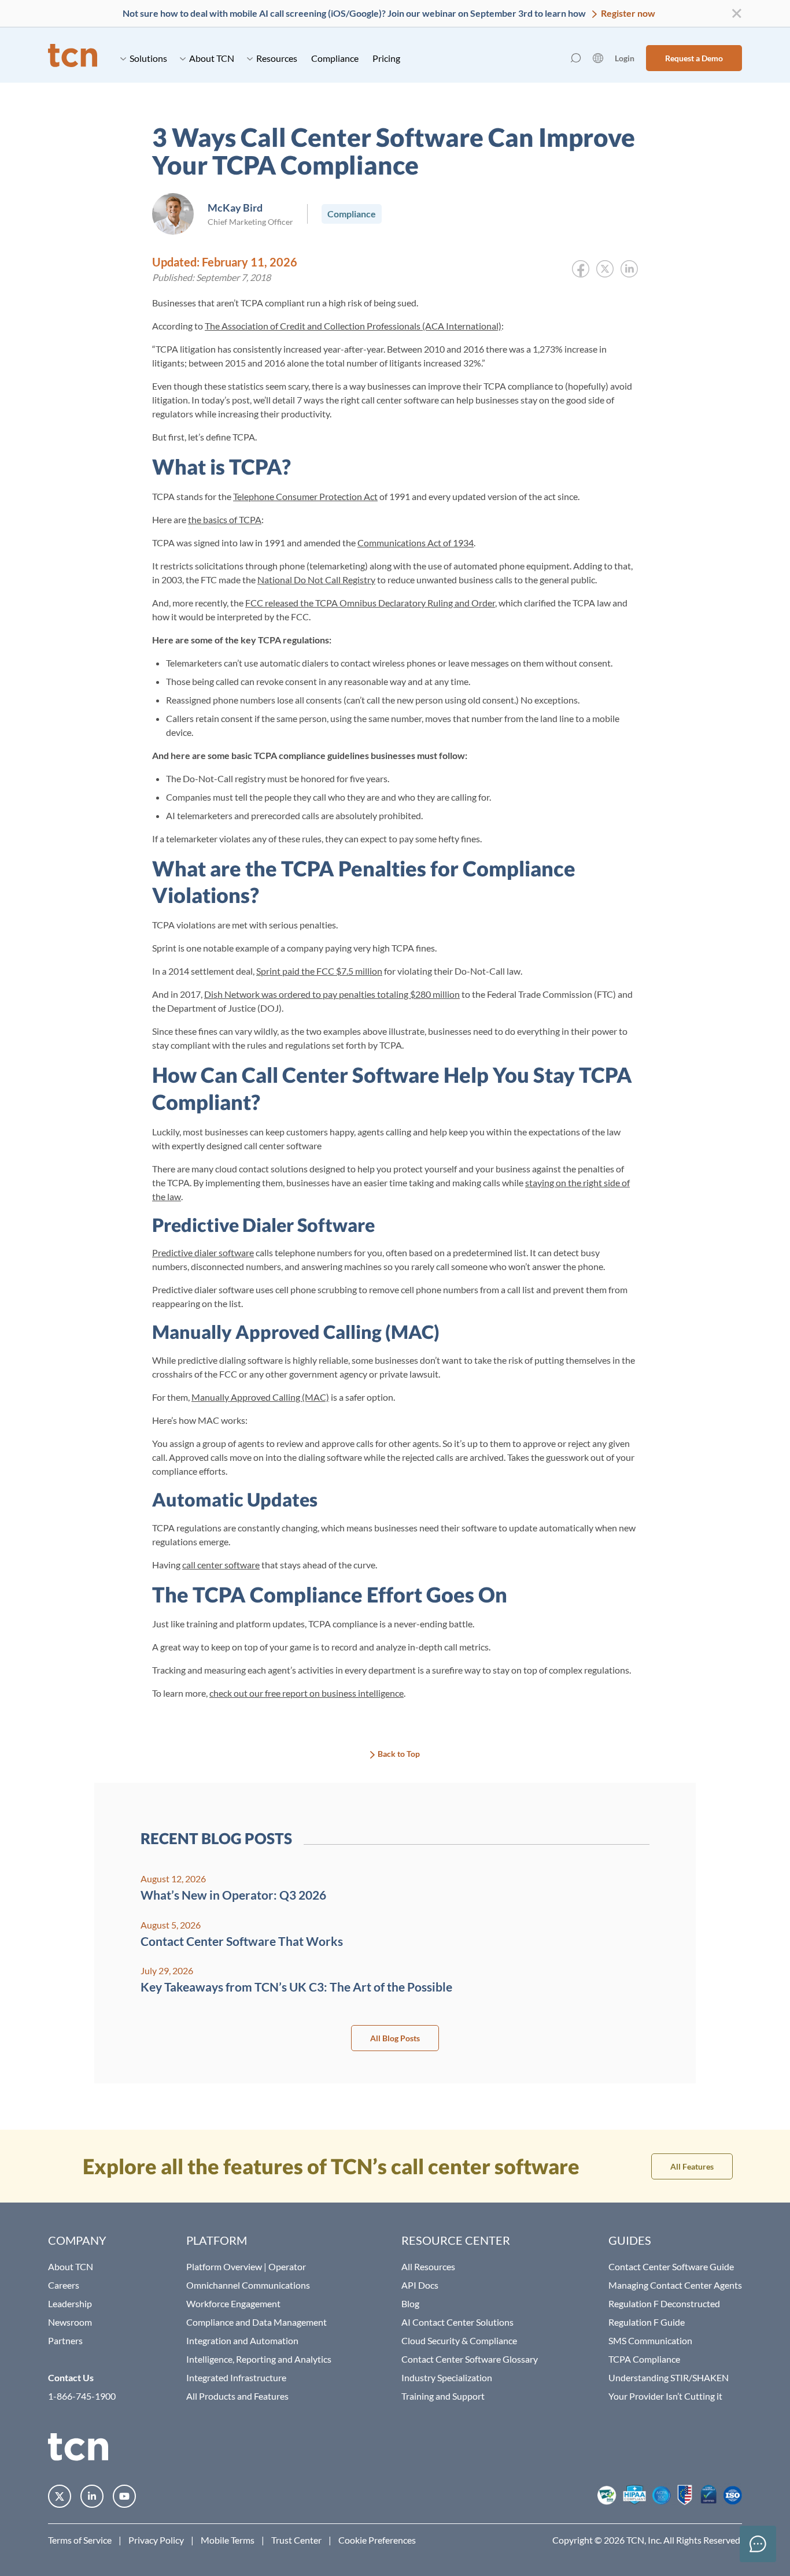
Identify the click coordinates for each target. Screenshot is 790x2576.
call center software (221, 1565)
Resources (277, 58)
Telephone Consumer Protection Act (305, 496)
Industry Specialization (447, 2377)
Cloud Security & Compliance (459, 2340)
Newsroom (70, 2322)
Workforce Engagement (233, 2303)
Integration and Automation (242, 2340)
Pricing (386, 58)
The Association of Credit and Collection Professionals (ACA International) (353, 326)
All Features (692, 2166)
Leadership (70, 2303)
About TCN (212, 58)
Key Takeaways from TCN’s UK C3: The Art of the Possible (296, 1987)
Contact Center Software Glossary (470, 2359)
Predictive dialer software (203, 1252)
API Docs (420, 2285)
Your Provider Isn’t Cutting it (665, 2396)
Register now (627, 13)
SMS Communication (650, 2340)
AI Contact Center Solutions (457, 2322)
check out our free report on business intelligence (307, 1693)
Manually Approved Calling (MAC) (260, 1397)
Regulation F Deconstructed (664, 2303)
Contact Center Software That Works (242, 1941)
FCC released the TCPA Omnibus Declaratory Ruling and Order (370, 603)
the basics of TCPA (225, 519)
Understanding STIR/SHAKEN (669, 2377)
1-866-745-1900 (82, 2396)
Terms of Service (80, 2540)
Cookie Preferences (377, 2540)
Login (625, 58)
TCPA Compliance (644, 2359)
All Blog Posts (395, 2038)
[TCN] (73, 58)
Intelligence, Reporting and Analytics (259, 2359)
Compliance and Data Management (256, 2322)
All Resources (428, 2266)
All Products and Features (237, 2396)
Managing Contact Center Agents (675, 2285)
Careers (64, 2285)
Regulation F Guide (647, 2322)
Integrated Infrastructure (236, 2377)
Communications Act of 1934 (416, 543)
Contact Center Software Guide (671, 2266)
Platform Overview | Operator (246, 2266)
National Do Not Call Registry (316, 580)
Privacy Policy (156, 2540)
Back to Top (399, 1754)
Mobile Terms (228, 2540)
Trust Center (296, 2540)
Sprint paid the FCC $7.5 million (319, 971)
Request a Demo (694, 58)
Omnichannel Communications (248, 2285)
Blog (410, 2303)
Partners (65, 2340)
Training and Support (443, 2396)
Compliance (335, 58)
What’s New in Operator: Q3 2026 (233, 1895)
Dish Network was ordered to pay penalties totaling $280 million (332, 994)
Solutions (148, 58)
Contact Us (71, 2377)
